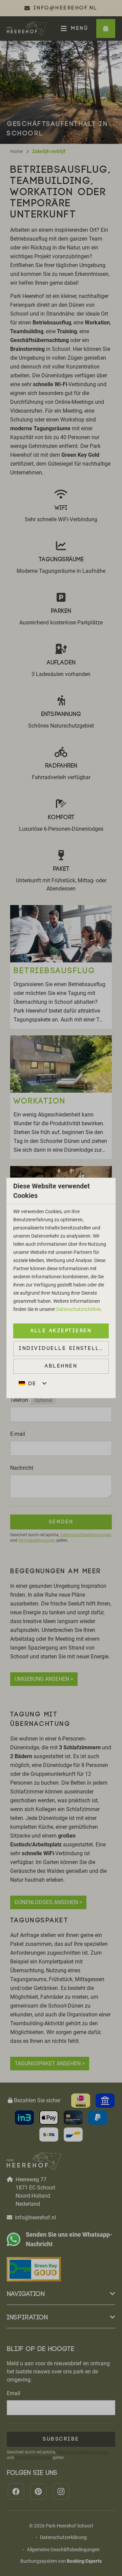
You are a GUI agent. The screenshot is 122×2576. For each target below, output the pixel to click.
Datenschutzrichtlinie (78, 1309)
